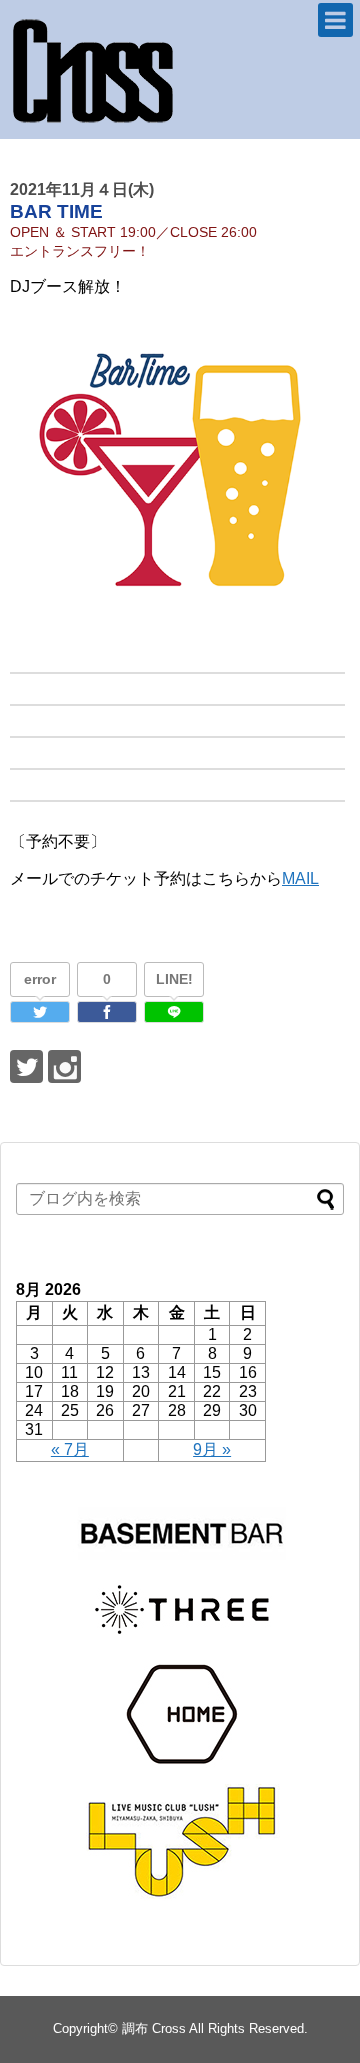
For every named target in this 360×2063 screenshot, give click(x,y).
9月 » (212, 1449)
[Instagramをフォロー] (64, 1066)
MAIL (300, 878)
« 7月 (70, 1449)
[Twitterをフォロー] (26, 1066)
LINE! (174, 979)
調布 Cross (154, 2028)
